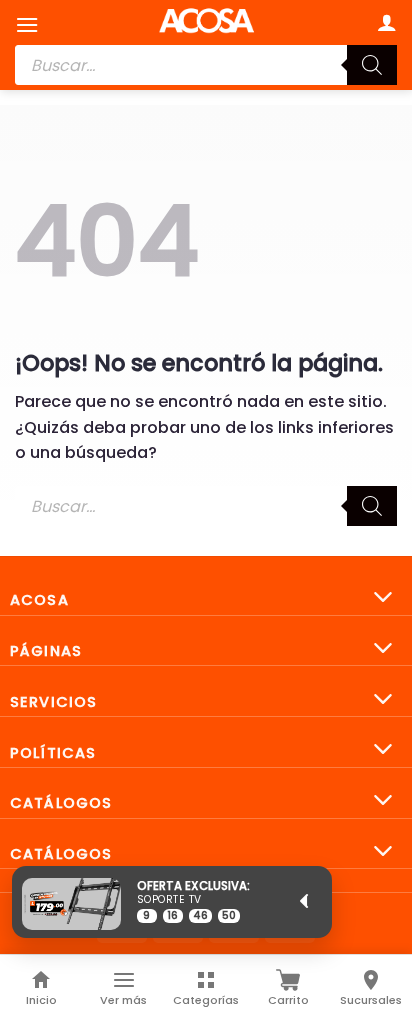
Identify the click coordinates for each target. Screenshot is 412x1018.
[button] (27, 24)
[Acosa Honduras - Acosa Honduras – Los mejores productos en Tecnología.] (206, 20)
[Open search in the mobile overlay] (206, 65)
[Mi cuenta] (387, 22)
